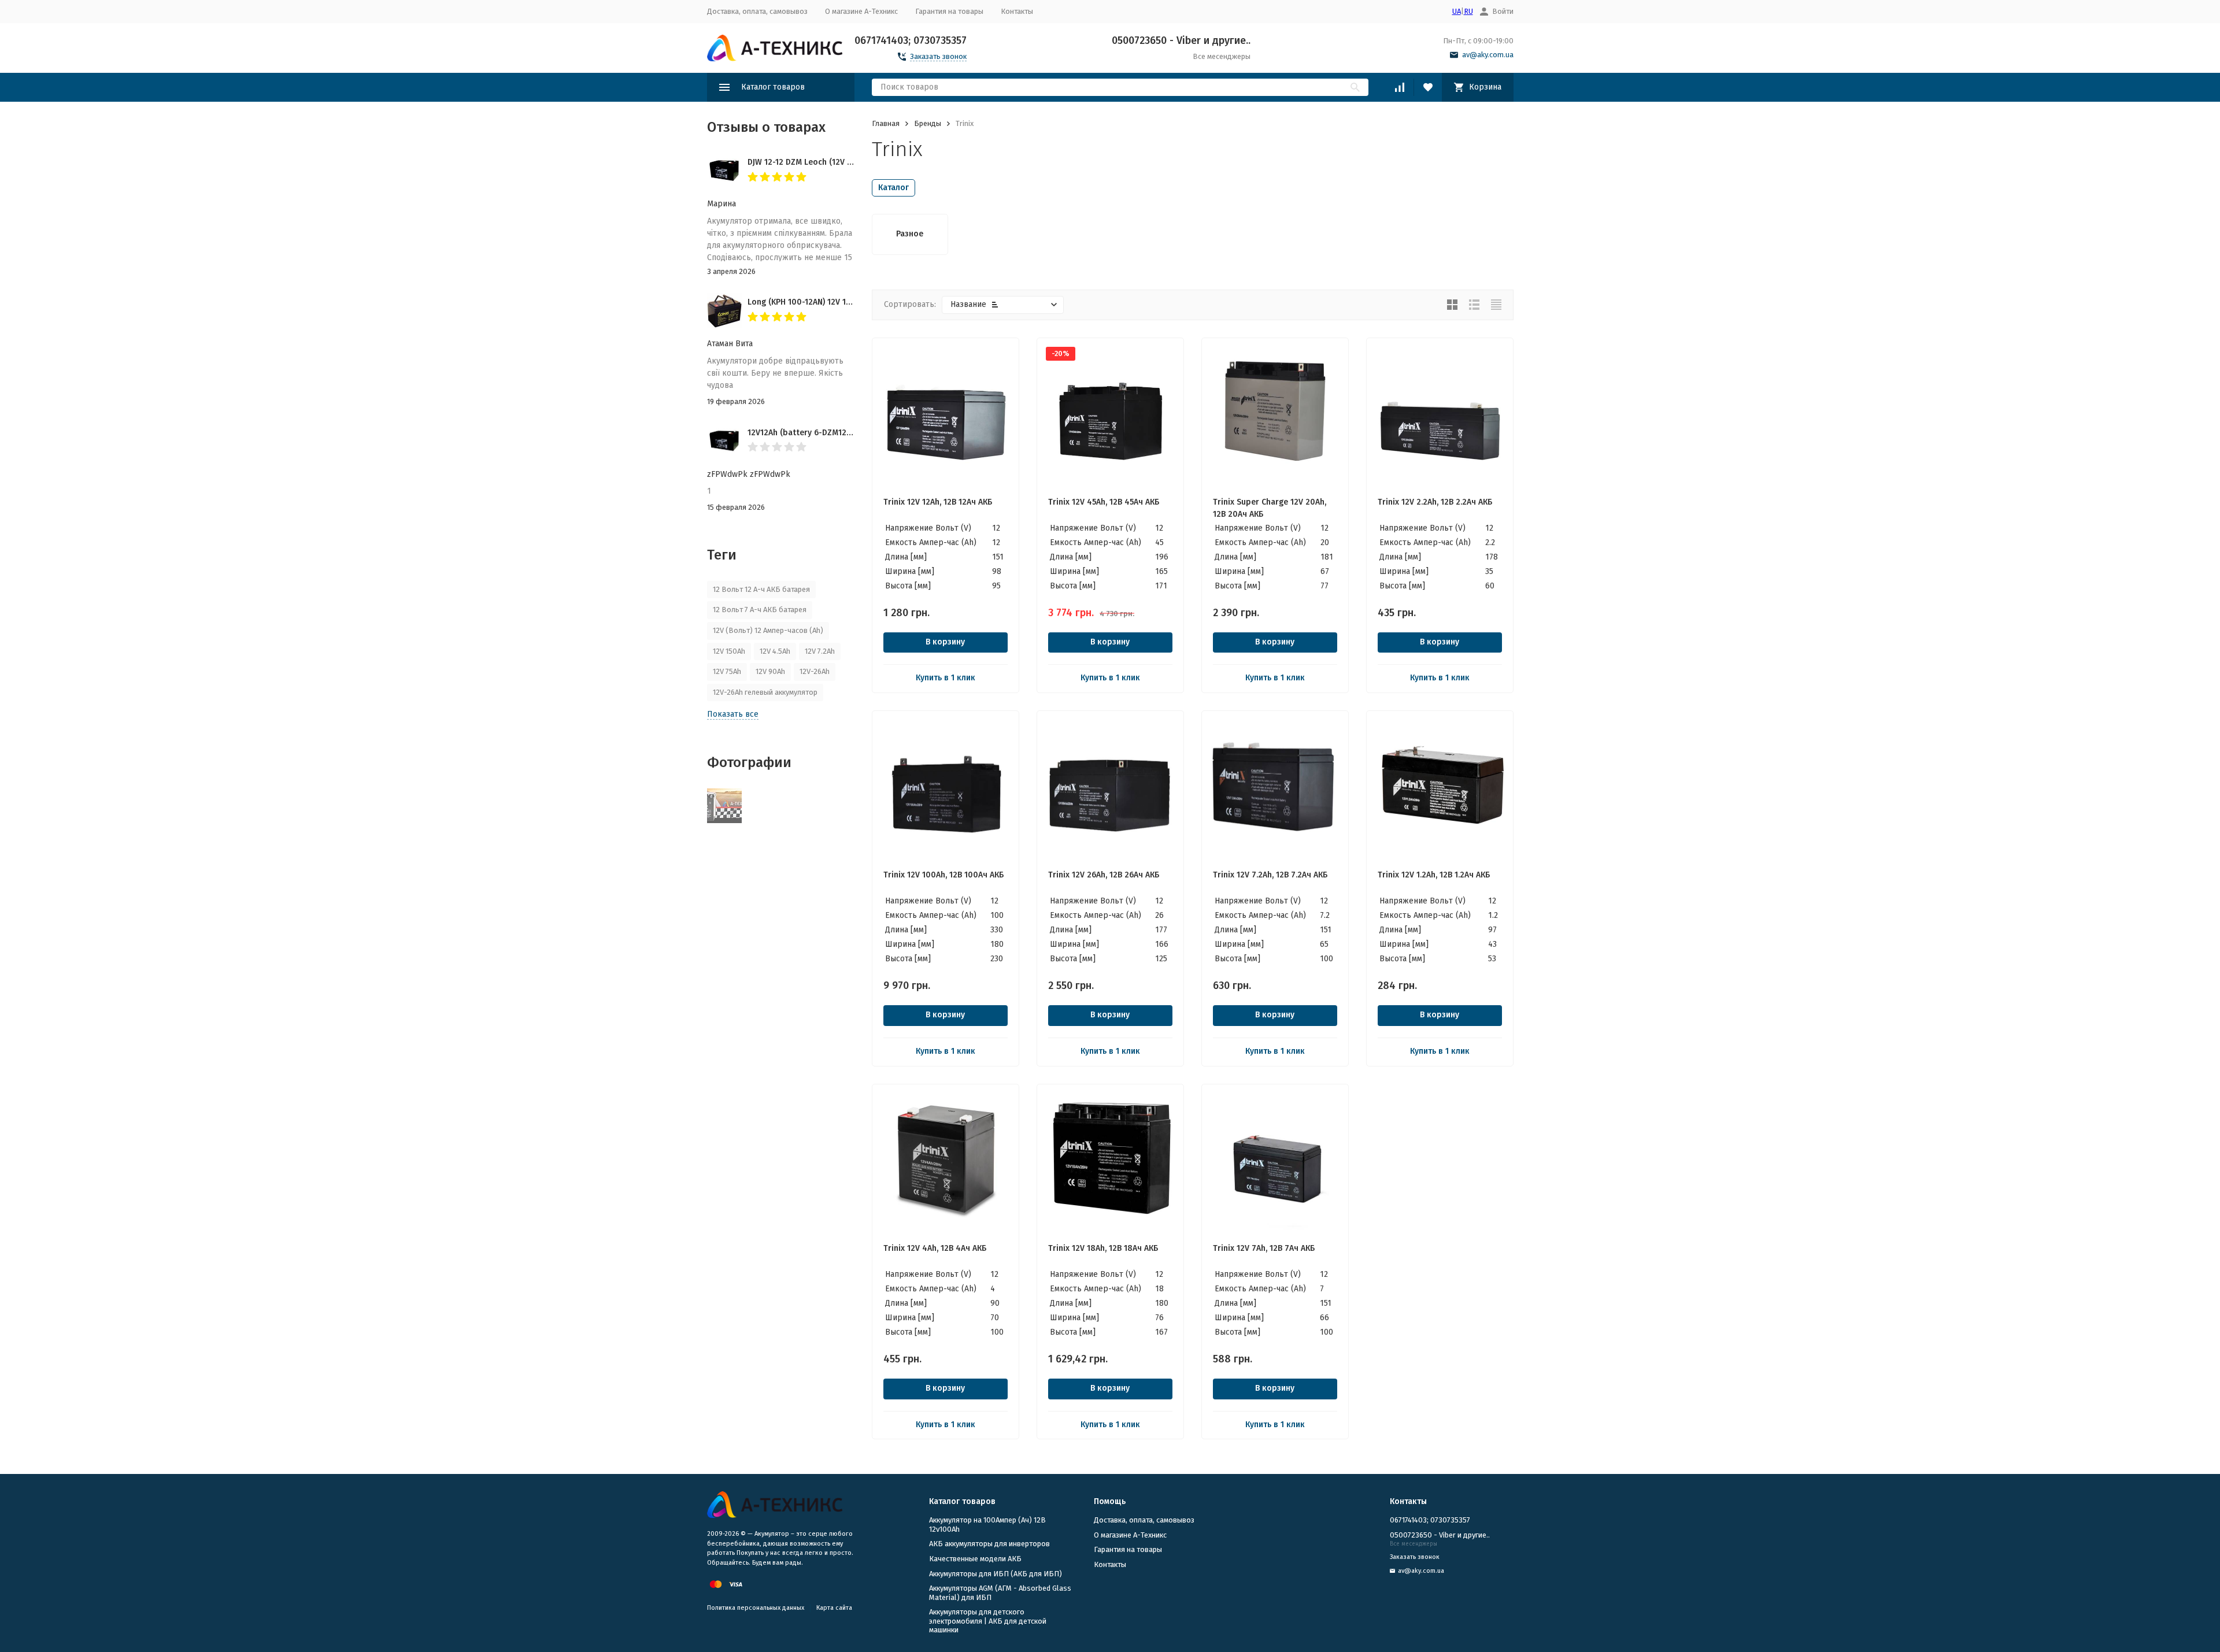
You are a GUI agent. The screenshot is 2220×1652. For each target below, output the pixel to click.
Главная (886, 123)
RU (1468, 11)
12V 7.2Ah (820, 651)
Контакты (1017, 11)
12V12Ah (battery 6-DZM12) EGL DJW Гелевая (831, 433)
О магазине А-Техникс (861, 11)
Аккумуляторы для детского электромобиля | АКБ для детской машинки (988, 1621)
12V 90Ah (770, 671)
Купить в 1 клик (946, 678)
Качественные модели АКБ (975, 1559)
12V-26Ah (815, 671)
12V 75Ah (727, 671)
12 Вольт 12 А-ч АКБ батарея (761, 589)
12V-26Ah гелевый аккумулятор (765, 692)
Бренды (928, 123)
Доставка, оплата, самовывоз (757, 11)
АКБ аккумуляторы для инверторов (989, 1544)
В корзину (945, 642)
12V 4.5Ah (775, 651)
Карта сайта (834, 1608)
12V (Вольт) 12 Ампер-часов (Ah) (768, 630)
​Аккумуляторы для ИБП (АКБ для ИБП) (996, 1574)
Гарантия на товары (949, 11)
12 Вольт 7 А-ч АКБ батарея (760, 610)
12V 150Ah (729, 651)
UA (1457, 11)
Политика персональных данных (756, 1608)
